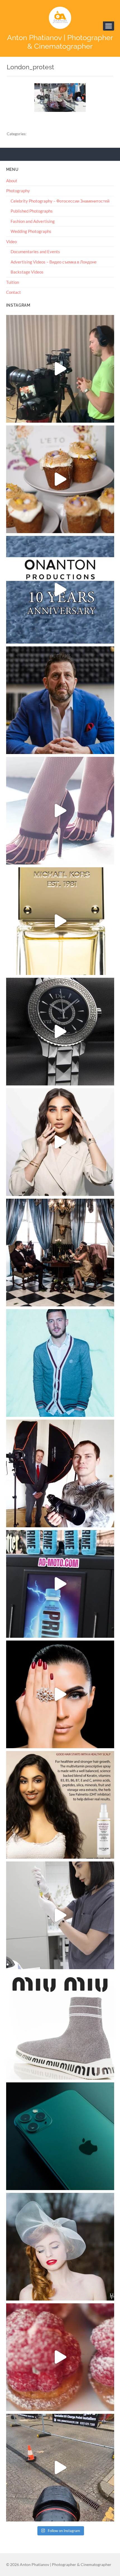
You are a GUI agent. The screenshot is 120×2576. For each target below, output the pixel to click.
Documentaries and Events (35, 252)
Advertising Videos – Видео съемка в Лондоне (54, 262)
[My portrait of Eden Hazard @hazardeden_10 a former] (60, 1363)
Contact (14, 292)
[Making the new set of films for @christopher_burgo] (60, 369)
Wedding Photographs (31, 231)
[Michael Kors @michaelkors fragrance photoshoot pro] (60, 921)
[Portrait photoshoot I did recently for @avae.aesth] (60, 1142)
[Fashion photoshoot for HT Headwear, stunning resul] (60, 2247)
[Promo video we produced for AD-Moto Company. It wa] (60, 1584)
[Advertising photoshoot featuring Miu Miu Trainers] (60, 2026)
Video (11, 242)
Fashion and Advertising (33, 221)
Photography (18, 191)
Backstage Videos (27, 272)
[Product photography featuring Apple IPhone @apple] (60, 2136)
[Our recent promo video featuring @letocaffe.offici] (60, 2357)
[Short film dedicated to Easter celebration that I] (60, 479)
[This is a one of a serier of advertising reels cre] (60, 1915)
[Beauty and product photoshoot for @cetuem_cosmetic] (60, 1805)
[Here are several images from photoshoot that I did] (60, 811)
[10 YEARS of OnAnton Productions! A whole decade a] (60, 590)
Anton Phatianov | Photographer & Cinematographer (60, 42)
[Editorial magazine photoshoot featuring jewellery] (60, 1694)
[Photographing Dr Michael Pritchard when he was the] (60, 1473)
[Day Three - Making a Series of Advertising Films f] (60, 2468)
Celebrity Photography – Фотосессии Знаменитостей (60, 201)
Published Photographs (32, 211)
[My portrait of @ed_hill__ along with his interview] (60, 700)
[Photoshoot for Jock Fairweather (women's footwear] (60, 1253)
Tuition (13, 282)
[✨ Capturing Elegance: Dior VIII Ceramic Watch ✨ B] (60, 1032)
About (12, 181)
